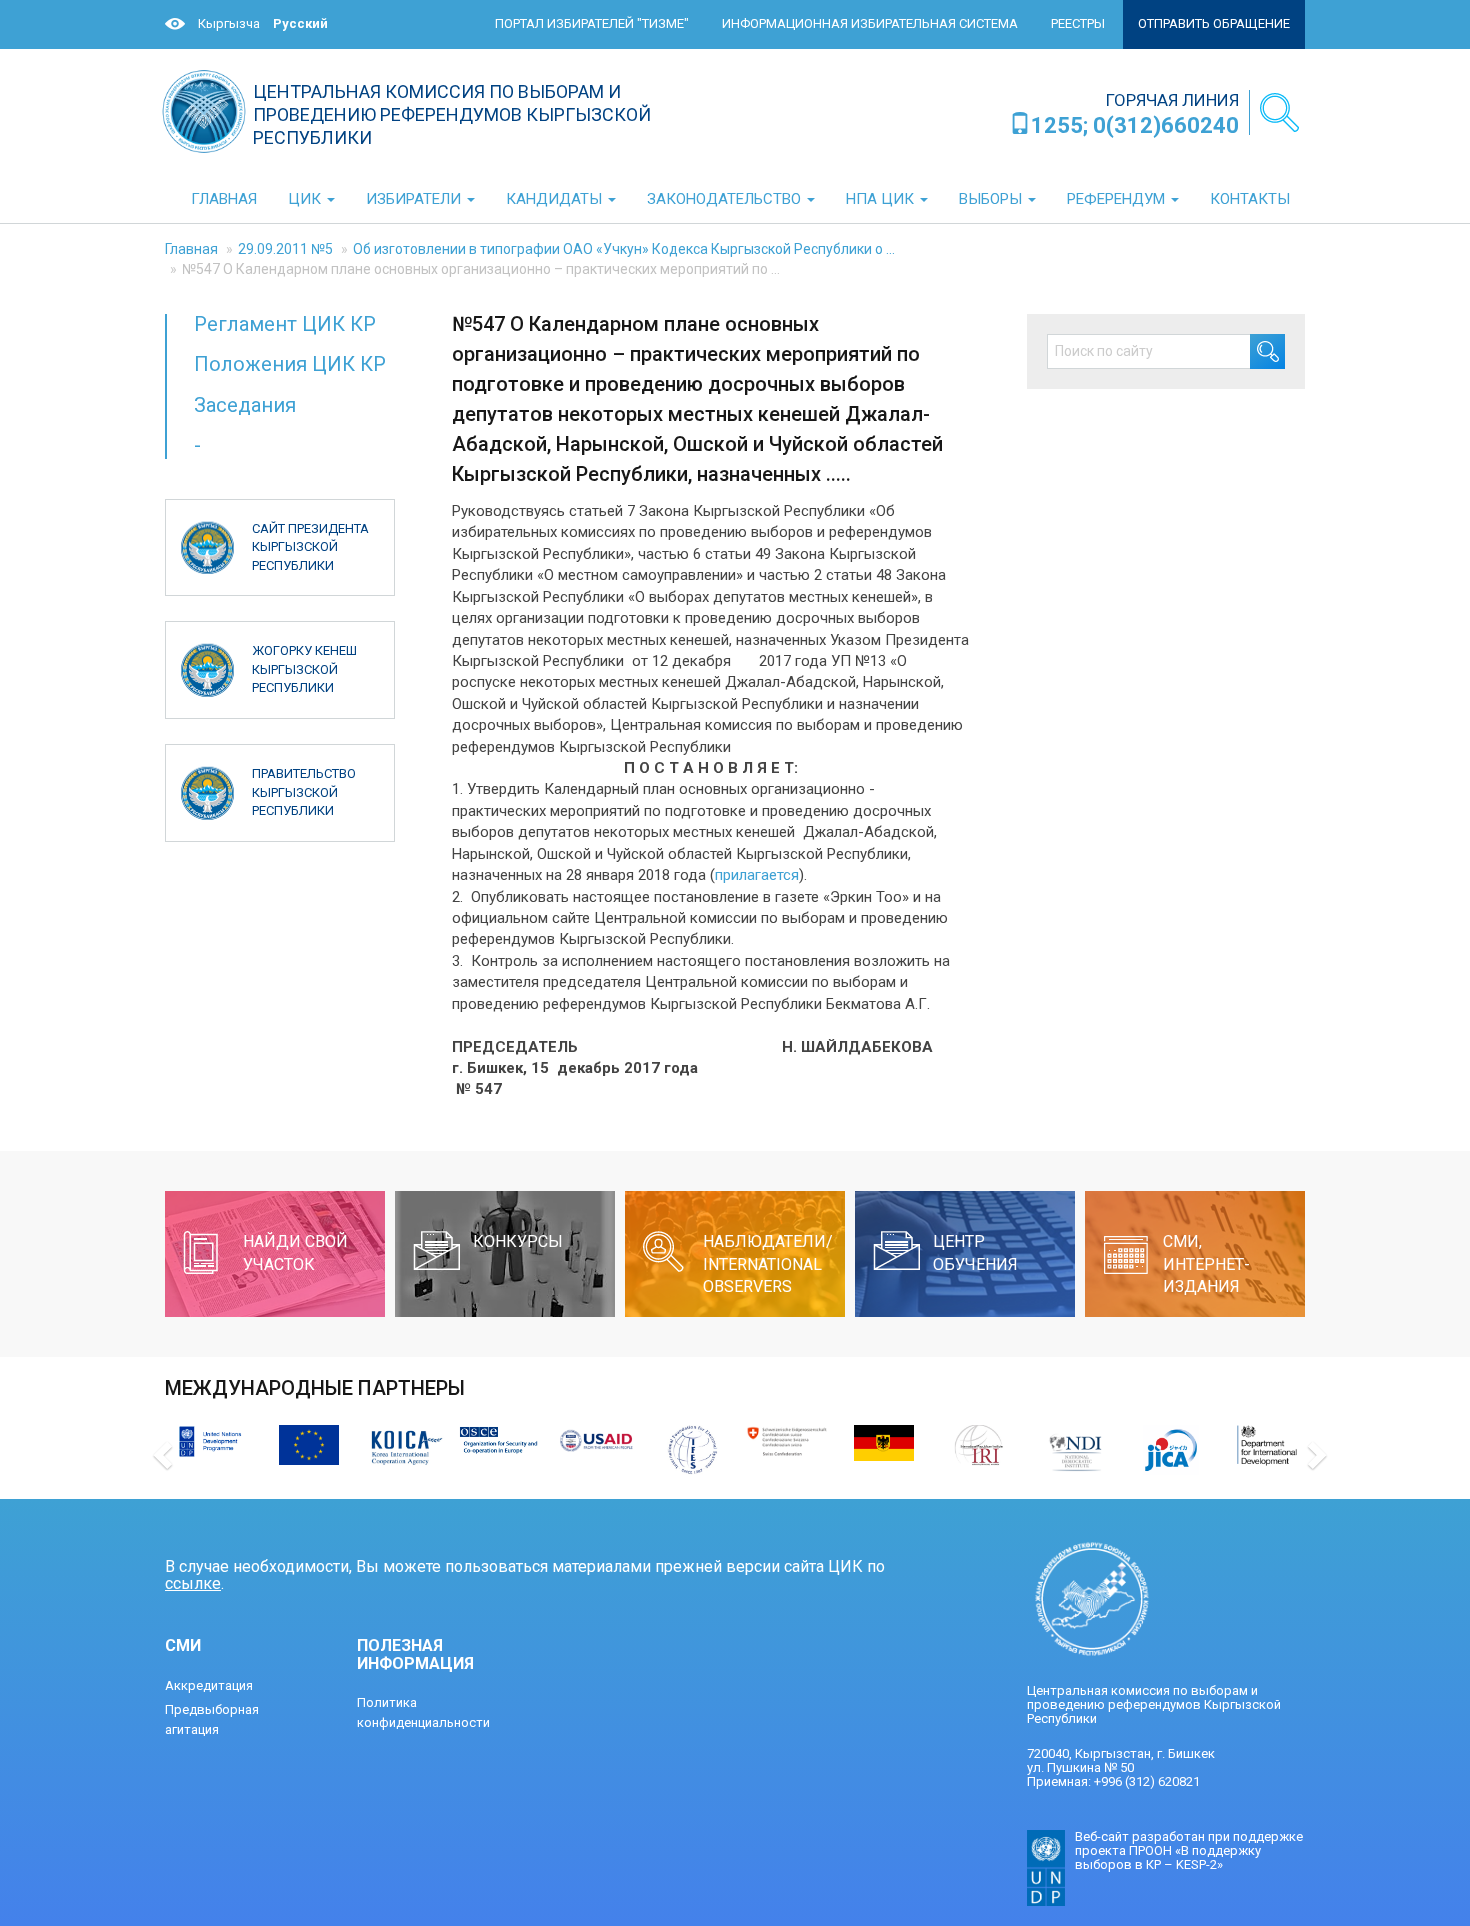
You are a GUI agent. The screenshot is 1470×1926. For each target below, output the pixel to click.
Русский (300, 23)
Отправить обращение (1214, 23)
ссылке (193, 1583)
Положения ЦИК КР (290, 364)
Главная (191, 249)
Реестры (1078, 23)
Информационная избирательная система (870, 23)
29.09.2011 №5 (285, 249)
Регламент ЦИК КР (285, 324)
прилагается (757, 875)
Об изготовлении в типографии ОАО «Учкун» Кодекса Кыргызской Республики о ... (624, 249)
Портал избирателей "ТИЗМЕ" (592, 23)
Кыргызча (229, 23)
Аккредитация (209, 1685)
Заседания (245, 405)
